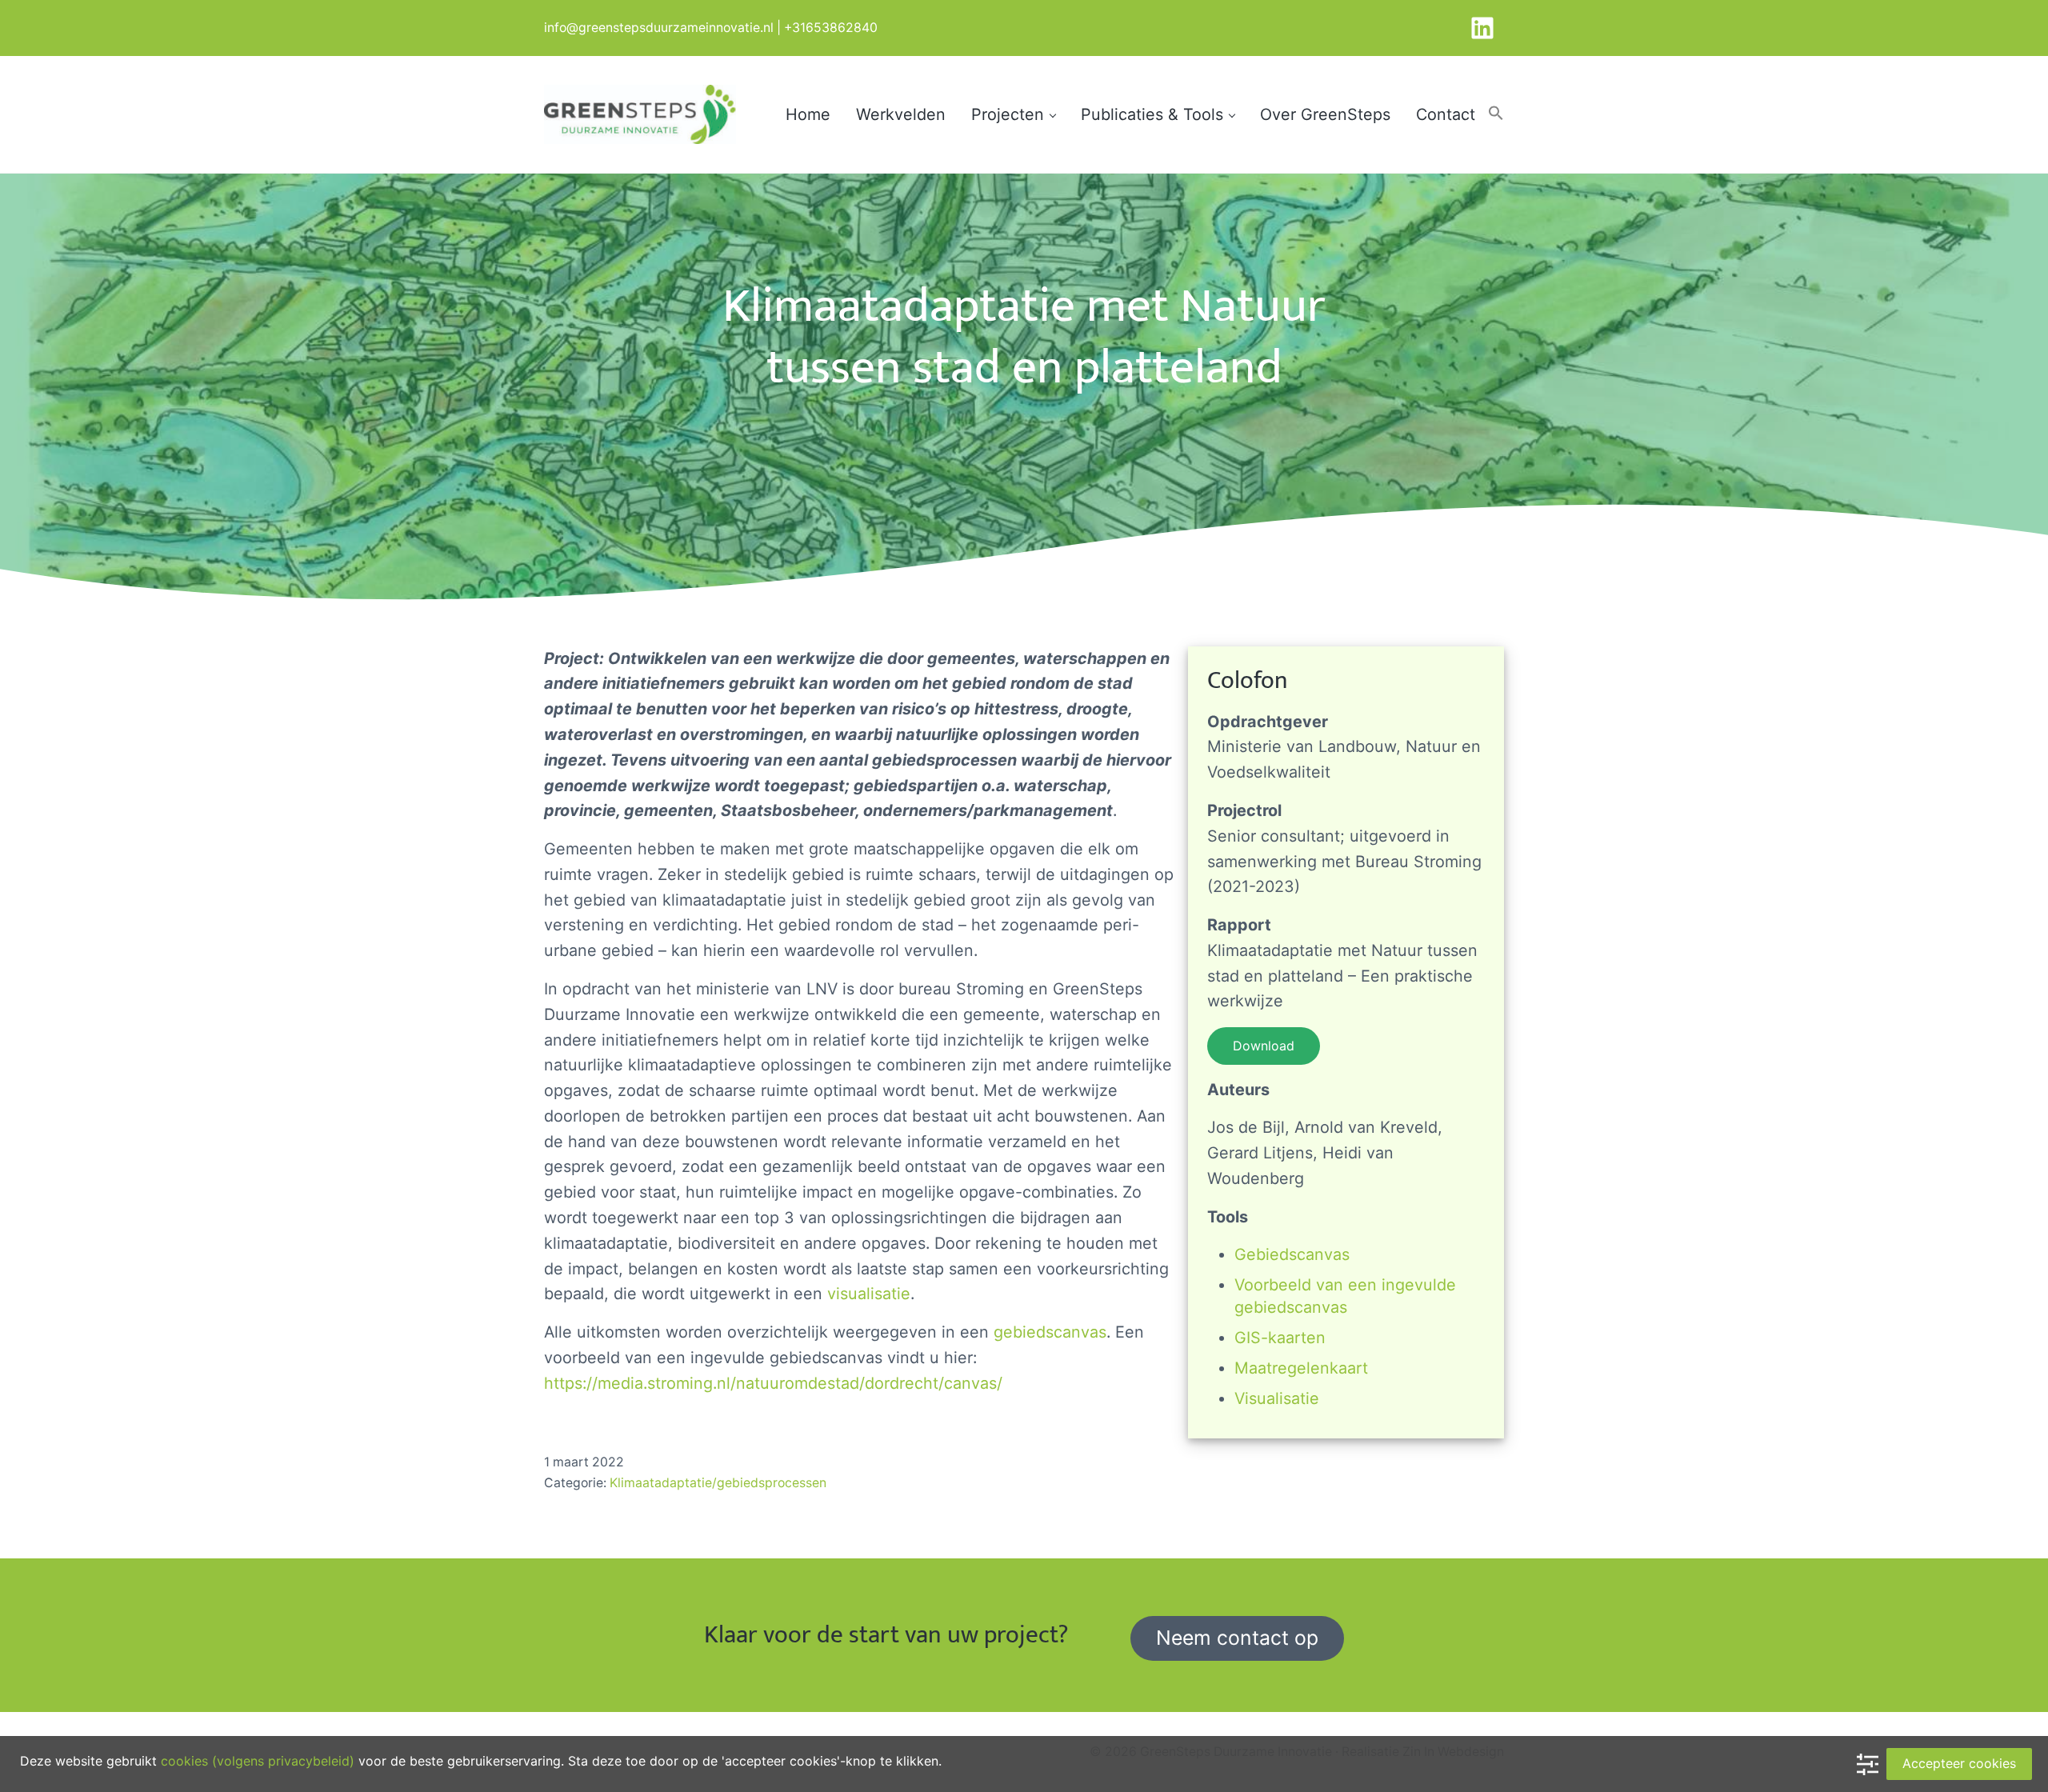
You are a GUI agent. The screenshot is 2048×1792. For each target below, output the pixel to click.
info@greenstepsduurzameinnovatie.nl (659, 28)
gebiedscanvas (1050, 1332)
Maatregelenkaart (1301, 1368)
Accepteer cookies (1959, 1763)
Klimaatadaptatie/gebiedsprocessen (718, 1483)
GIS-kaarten (1280, 1338)
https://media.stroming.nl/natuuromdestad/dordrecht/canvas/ (773, 1383)
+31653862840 (831, 28)
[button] (1496, 114)
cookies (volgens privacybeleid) (258, 1761)
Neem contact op (1237, 1638)
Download (1264, 1046)
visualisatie (869, 1294)
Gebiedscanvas (1292, 1254)
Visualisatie (1277, 1398)
